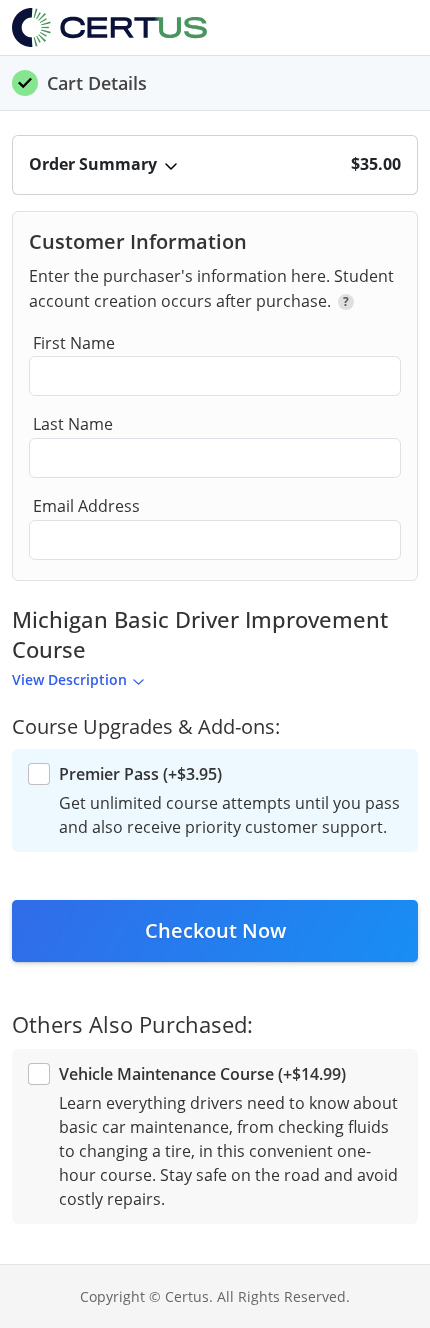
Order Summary (93, 164)
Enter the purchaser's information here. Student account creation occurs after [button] (211, 289)
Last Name (73, 424)
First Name (74, 343)
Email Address (86, 506)
